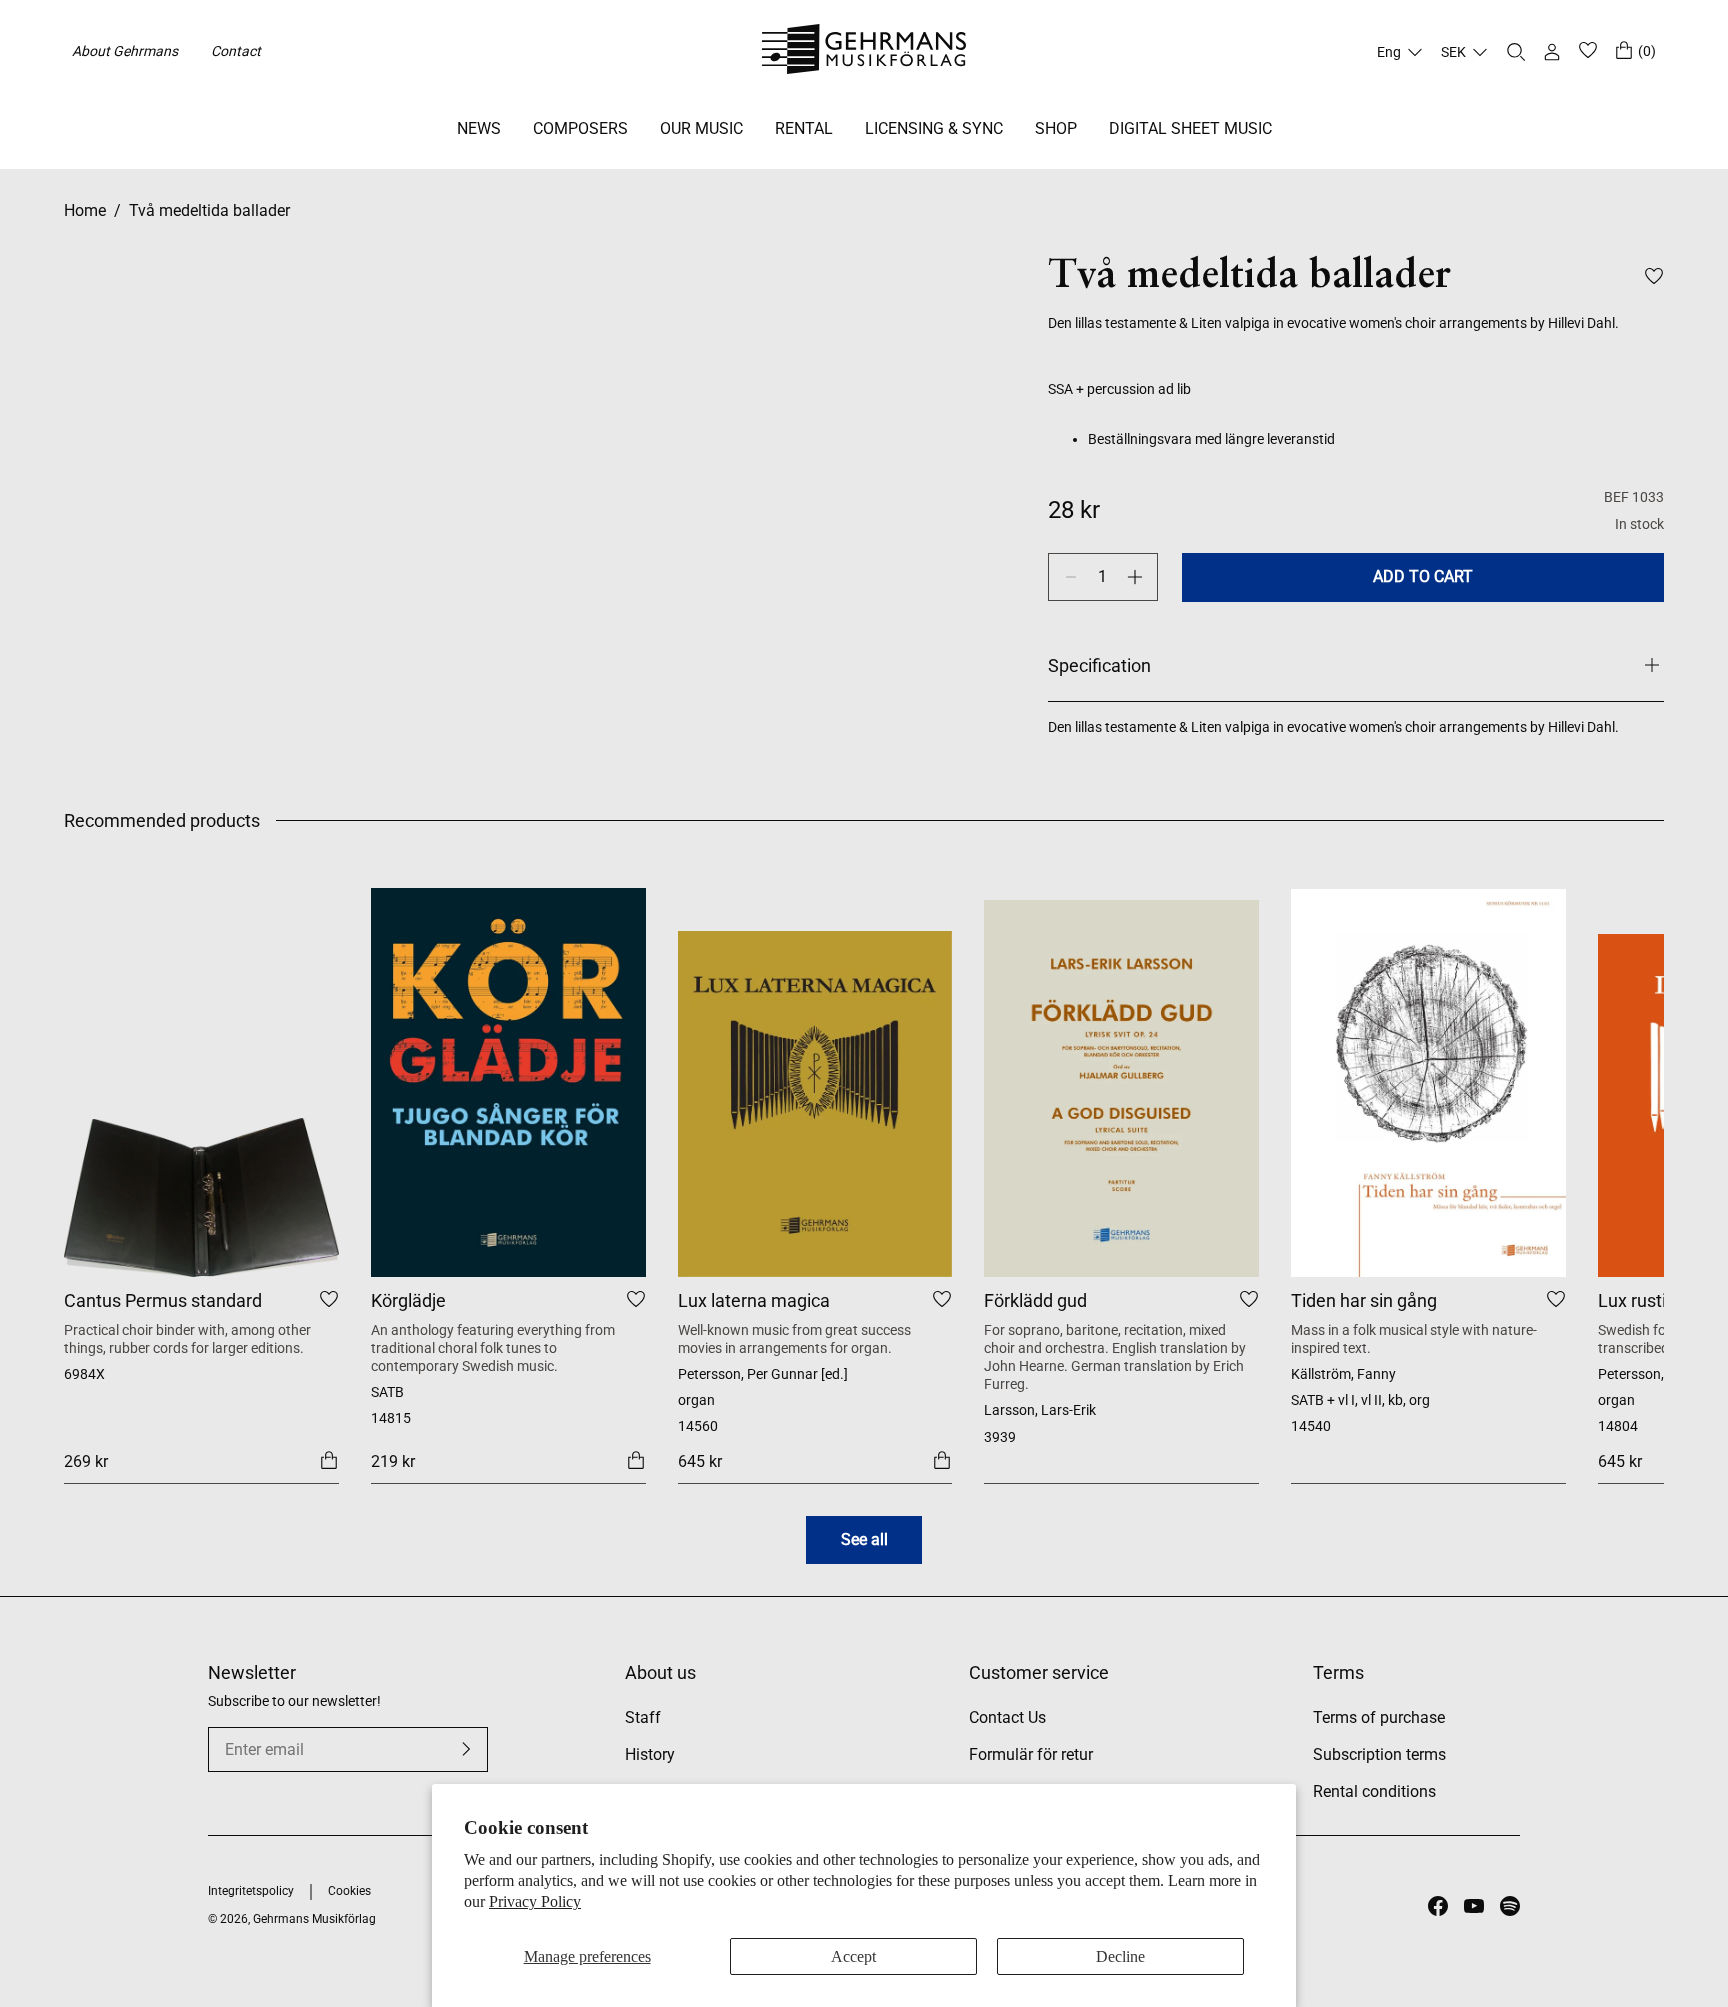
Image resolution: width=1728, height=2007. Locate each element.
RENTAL (804, 128)
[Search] (1516, 52)
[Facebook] (1438, 1906)
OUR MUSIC (701, 128)
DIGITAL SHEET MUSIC (1190, 128)
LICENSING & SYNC (934, 128)
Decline (1120, 1956)
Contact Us (1007, 1717)
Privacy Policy (535, 1901)
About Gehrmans (125, 51)
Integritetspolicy (251, 1891)
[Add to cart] (329, 1460)
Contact (236, 51)
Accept (853, 1956)
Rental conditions (1374, 1791)
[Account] (1552, 52)
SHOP (1056, 128)
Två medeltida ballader (209, 210)
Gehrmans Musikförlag (314, 1919)
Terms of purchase (1379, 1717)
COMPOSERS (580, 128)
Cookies (349, 1891)
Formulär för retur (1031, 1754)
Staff (643, 1717)
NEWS (479, 128)
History (650, 1754)
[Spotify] (1510, 1906)
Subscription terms (1379, 1754)
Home (85, 210)
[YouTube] (1474, 1906)
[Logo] (864, 52)
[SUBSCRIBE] (466, 1749)
